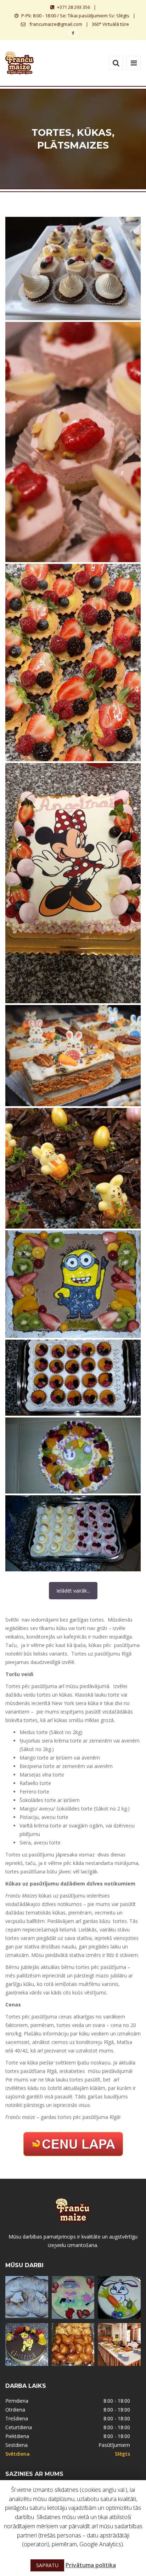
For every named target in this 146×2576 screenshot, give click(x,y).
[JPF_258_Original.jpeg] (73, 268)
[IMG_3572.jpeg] (73, 663)
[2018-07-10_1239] (73, 1284)
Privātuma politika (91, 2565)
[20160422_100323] (73, 1533)
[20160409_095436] (73, 1378)
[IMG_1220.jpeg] (73, 1056)
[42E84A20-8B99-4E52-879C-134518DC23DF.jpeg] (73, 1168)
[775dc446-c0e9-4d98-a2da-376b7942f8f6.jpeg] (73, 883)
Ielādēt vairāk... (73, 1591)
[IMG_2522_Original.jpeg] (73, 442)
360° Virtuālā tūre (110, 24)
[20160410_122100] (73, 1456)
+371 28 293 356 (74, 7)
